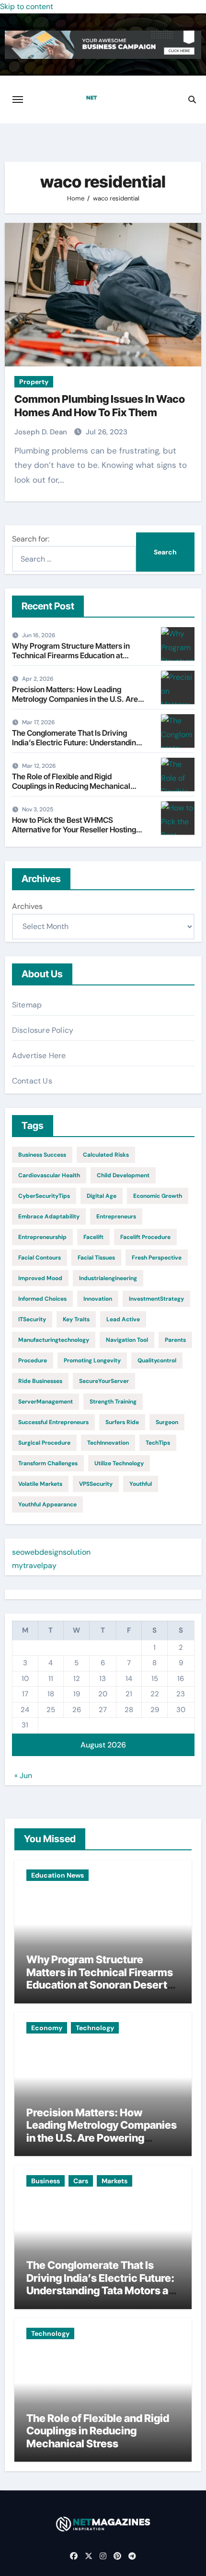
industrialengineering (108, 1278)
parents (175, 1340)
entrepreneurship (42, 1237)
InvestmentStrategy (156, 1299)
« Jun (23, 1775)
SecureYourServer (104, 1381)
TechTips (158, 1443)
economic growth (158, 1196)
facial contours (40, 1258)
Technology (95, 2028)
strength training (113, 1402)
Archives (27, 906)
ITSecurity (32, 1319)
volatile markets (40, 1484)
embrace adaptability (49, 1216)
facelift (93, 1237)
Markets (114, 2181)
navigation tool (127, 1340)
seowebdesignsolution (51, 1552)
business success (42, 1155)
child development (123, 1175)
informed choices (42, 1299)
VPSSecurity (96, 1484)
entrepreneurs (116, 1216)
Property (34, 382)
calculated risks (106, 1155)
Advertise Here (39, 1056)
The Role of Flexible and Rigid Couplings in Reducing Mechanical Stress (71, 785)
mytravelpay (34, 1565)
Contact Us (32, 1081)
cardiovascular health (49, 1175)
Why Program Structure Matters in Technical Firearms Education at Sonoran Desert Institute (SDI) (71, 655)
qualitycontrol (157, 1360)
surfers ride (122, 1422)
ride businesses (40, 1381)
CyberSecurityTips (44, 1196)
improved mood (40, 1278)
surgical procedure (44, 1443)
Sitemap (27, 1005)
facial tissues (96, 1258)
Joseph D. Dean (42, 432)
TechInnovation (108, 1443)
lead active (123, 1319)
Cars (81, 2181)
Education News (57, 1875)
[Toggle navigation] (18, 100)
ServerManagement (46, 1402)
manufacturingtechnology (54, 1340)
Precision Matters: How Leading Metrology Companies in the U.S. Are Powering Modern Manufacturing (75, 698)
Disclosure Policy (43, 1030)
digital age (102, 1196)
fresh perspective (157, 1258)
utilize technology (119, 1463)
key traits (76, 1319)
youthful (141, 1484)
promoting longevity (92, 1360)
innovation (98, 1299)
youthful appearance (47, 1504)
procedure (33, 1360)
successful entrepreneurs (53, 1422)
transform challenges (48, 1463)
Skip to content (27, 6)
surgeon (167, 1422)
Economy (47, 2028)
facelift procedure (145, 1237)
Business (46, 2181)
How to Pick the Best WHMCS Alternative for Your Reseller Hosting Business (74, 829)
